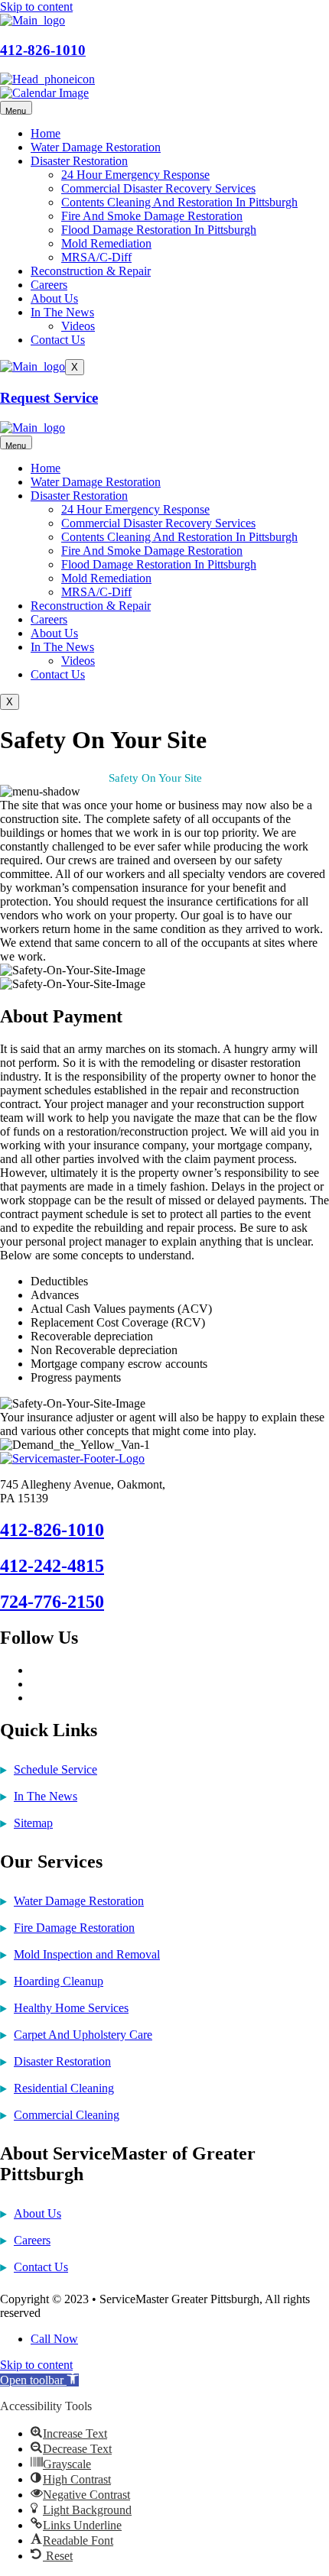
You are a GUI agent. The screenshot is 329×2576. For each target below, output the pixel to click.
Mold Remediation (106, 243)
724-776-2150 (52, 1602)
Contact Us (58, 340)
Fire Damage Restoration (74, 1928)
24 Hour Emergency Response (135, 175)
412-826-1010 (43, 50)
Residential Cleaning (64, 2088)
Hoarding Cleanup (59, 1981)
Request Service (49, 398)
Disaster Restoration (79, 161)
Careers (49, 285)
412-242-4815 (52, 1566)
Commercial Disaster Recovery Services (158, 188)
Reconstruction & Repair (91, 271)
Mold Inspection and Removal (87, 1954)
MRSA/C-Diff (96, 257)
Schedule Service (55, 1769)
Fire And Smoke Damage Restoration (152, 216)
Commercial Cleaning (67, 2115)
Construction (69, 778)
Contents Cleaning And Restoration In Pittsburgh (179, 202)
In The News (62, 312)
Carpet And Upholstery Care (83, 2035)
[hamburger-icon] (16, 108)
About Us (54, 298)
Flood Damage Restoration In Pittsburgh (159, 230)
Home (46, 133)
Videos (78, 326)
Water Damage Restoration (96, 147)
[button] (39, 2380)
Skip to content (36, 6)
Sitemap (33, 1823)
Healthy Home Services (71, 2008)
